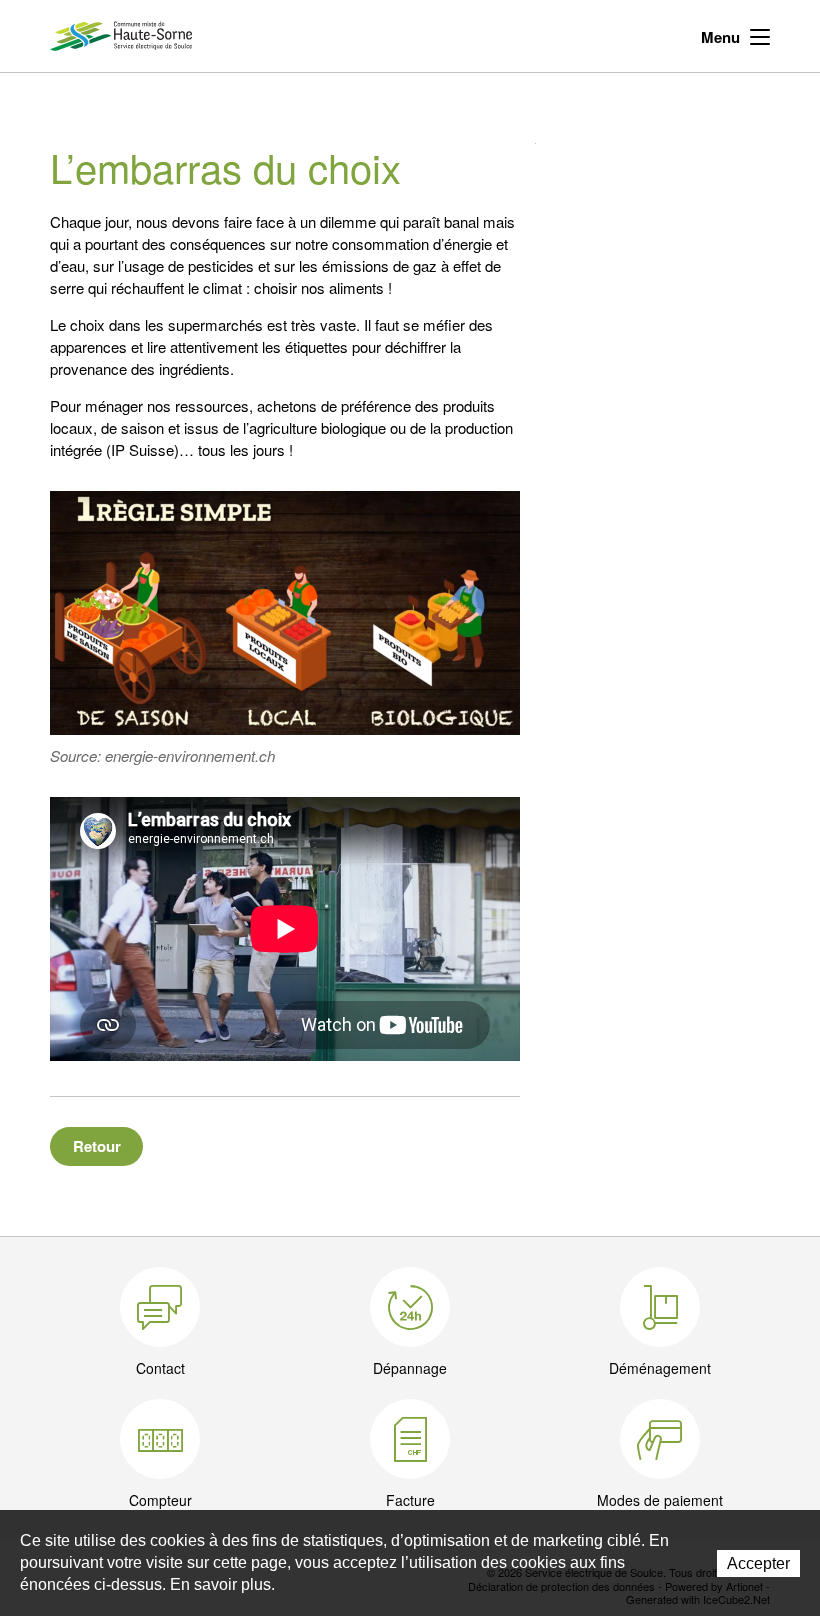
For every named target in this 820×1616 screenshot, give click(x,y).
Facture (410, 1500)
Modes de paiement (660, 1500)
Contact (160, 1368)
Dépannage (410, 1368)
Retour (97, 1146)
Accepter (758, 1563)
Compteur (160, 1500)
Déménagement (660, 1368)
